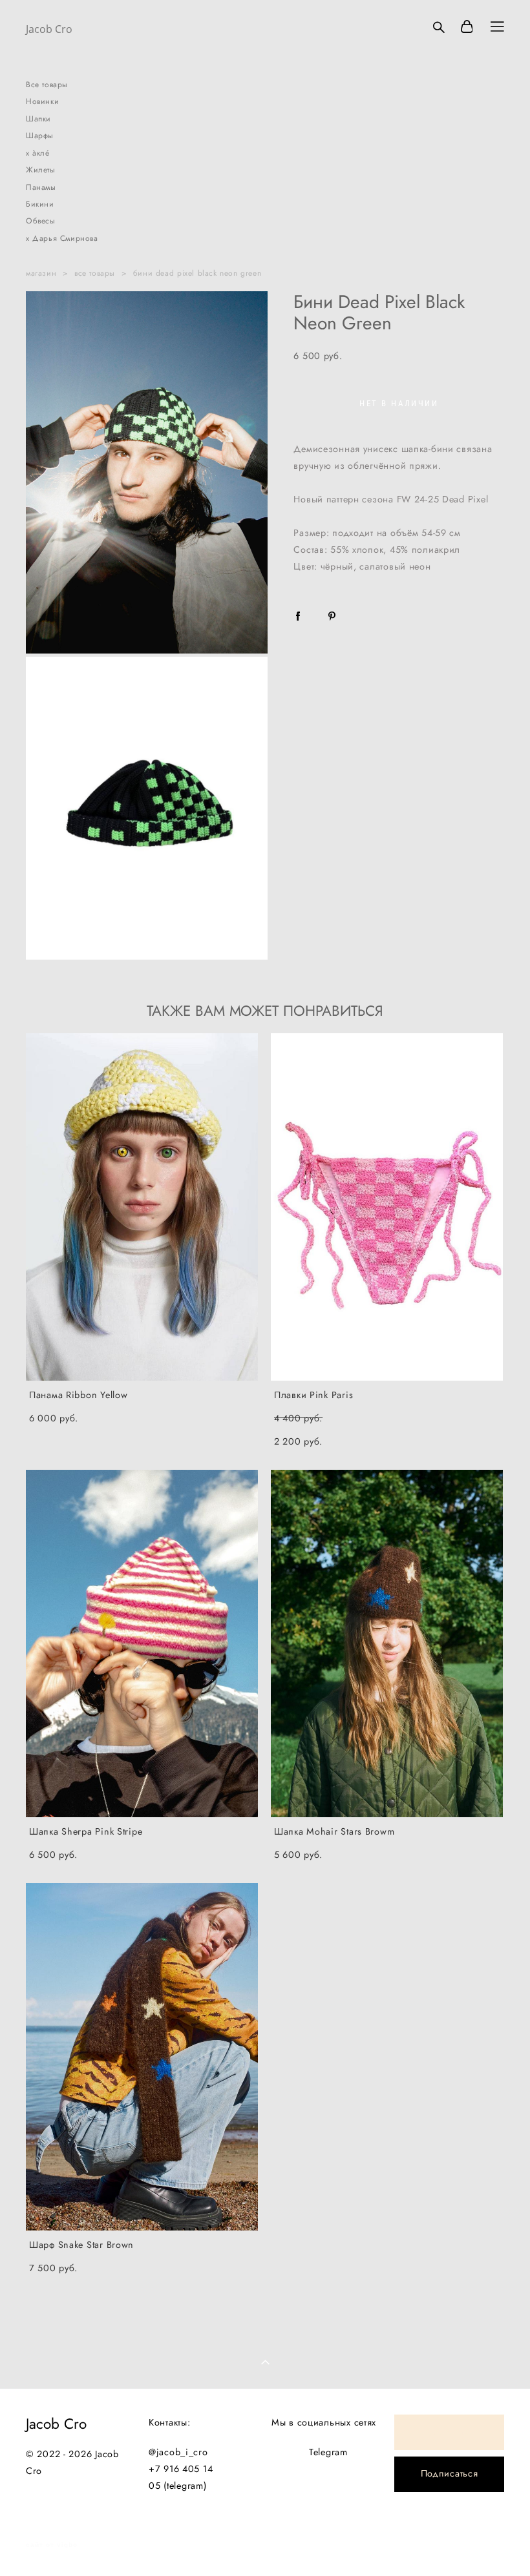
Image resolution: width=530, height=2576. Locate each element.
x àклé (38, 153)
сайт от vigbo (52, 2545)
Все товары (47, 85)
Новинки (42, 101)
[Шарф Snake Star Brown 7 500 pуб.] (142, 2057)
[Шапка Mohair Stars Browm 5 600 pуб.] (387, 1643)
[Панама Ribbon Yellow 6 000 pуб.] (142, 1207)
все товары (95, 273)
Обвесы (41, 221)
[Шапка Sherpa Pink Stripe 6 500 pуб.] (142, 1643)
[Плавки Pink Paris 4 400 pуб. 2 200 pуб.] (387, 1207)
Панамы (41, 187)
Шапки (38, 119)
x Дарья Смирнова (62, 238)
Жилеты (41, 170)
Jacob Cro (49, 29)
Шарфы (40, 136)
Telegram (328, 2452)
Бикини (40, 204)
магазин (41, 273)
